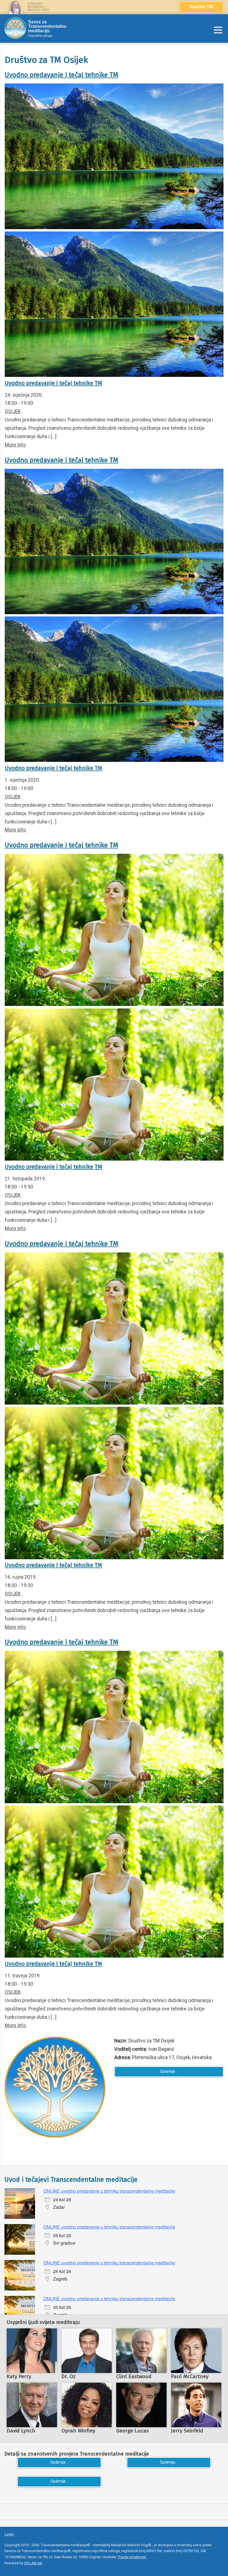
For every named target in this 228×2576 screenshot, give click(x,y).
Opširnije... (169, 2072)
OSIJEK (13, 411)
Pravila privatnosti (132, 2557)
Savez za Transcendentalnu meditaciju (47, 26)
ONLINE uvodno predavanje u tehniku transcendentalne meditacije (109, 2191)
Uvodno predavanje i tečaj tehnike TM (61, 75)
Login (9, 2534)
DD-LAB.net (33, 2563)
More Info (15, 445)
